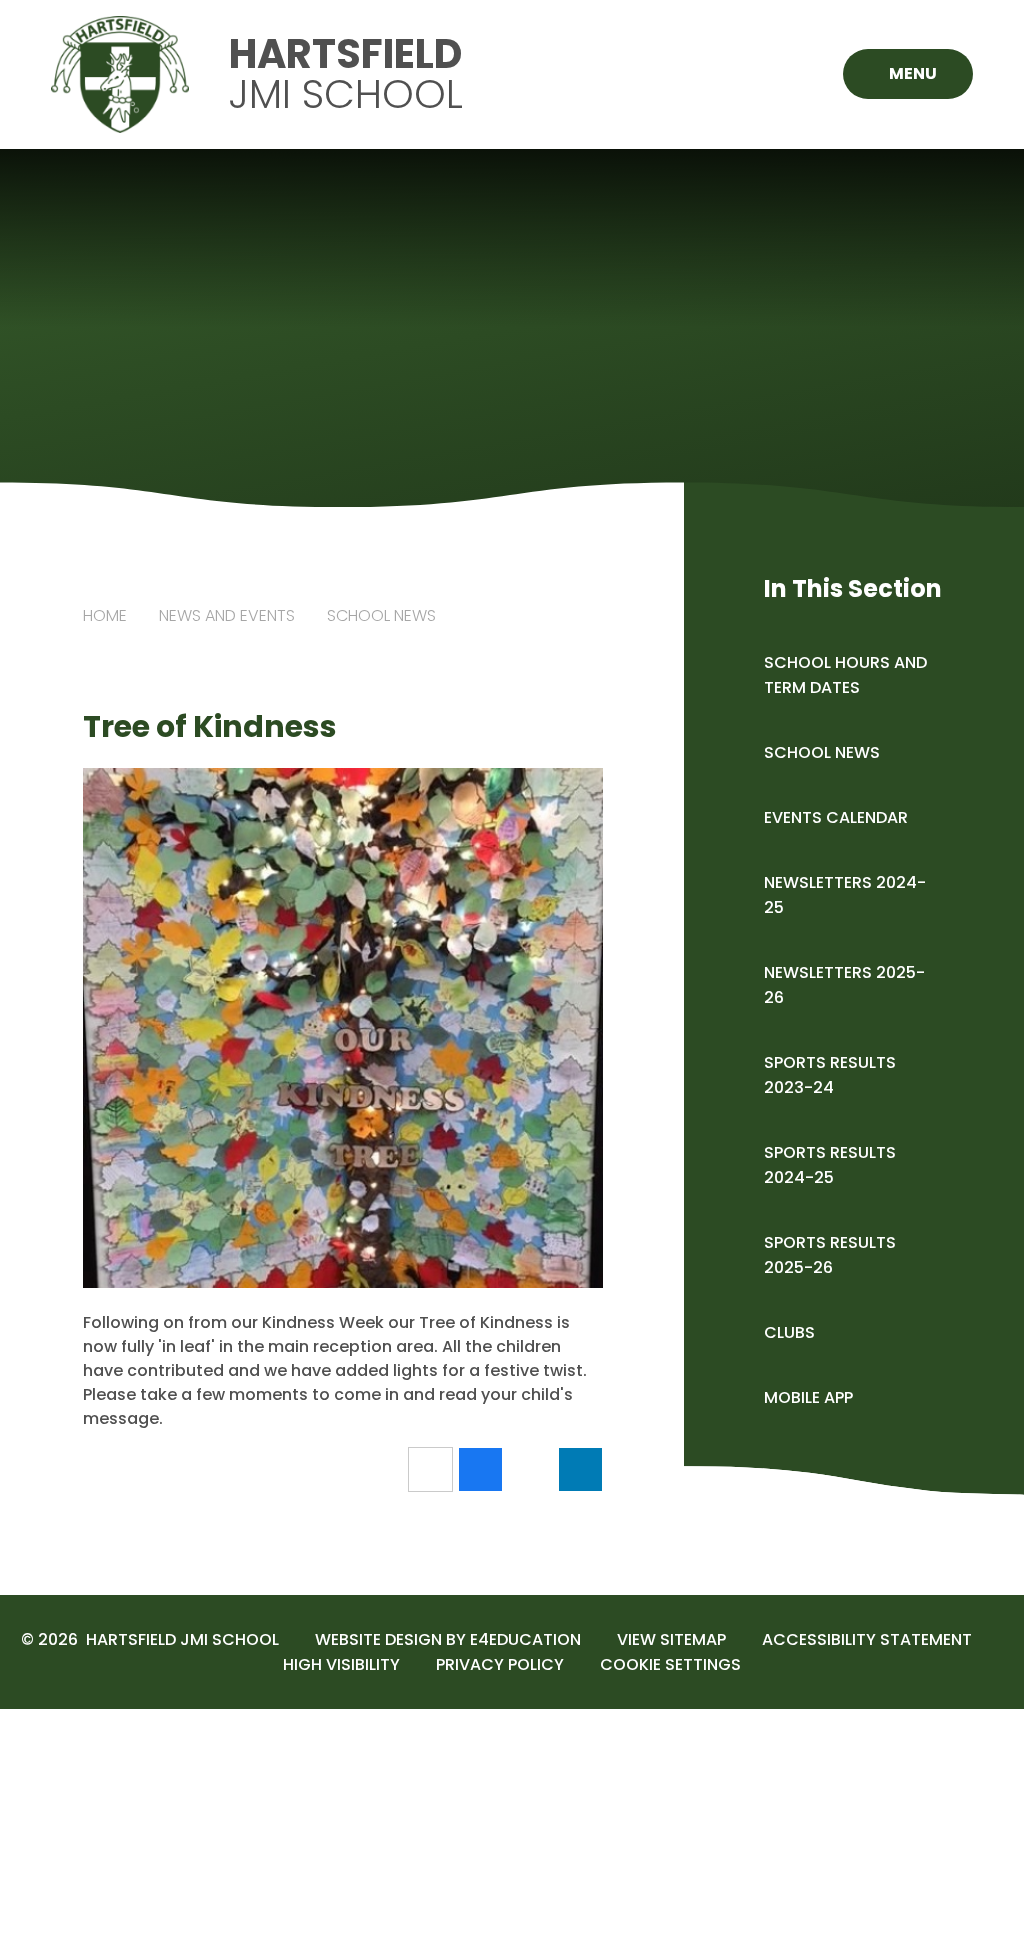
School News (381, 615)
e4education (525, 1639)
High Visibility (341, 1664)
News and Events (227, 615)
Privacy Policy (500, 1664)
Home (105, 615)
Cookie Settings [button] (670, 1664)
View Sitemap (671, 1639)
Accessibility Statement (867, 1639)
